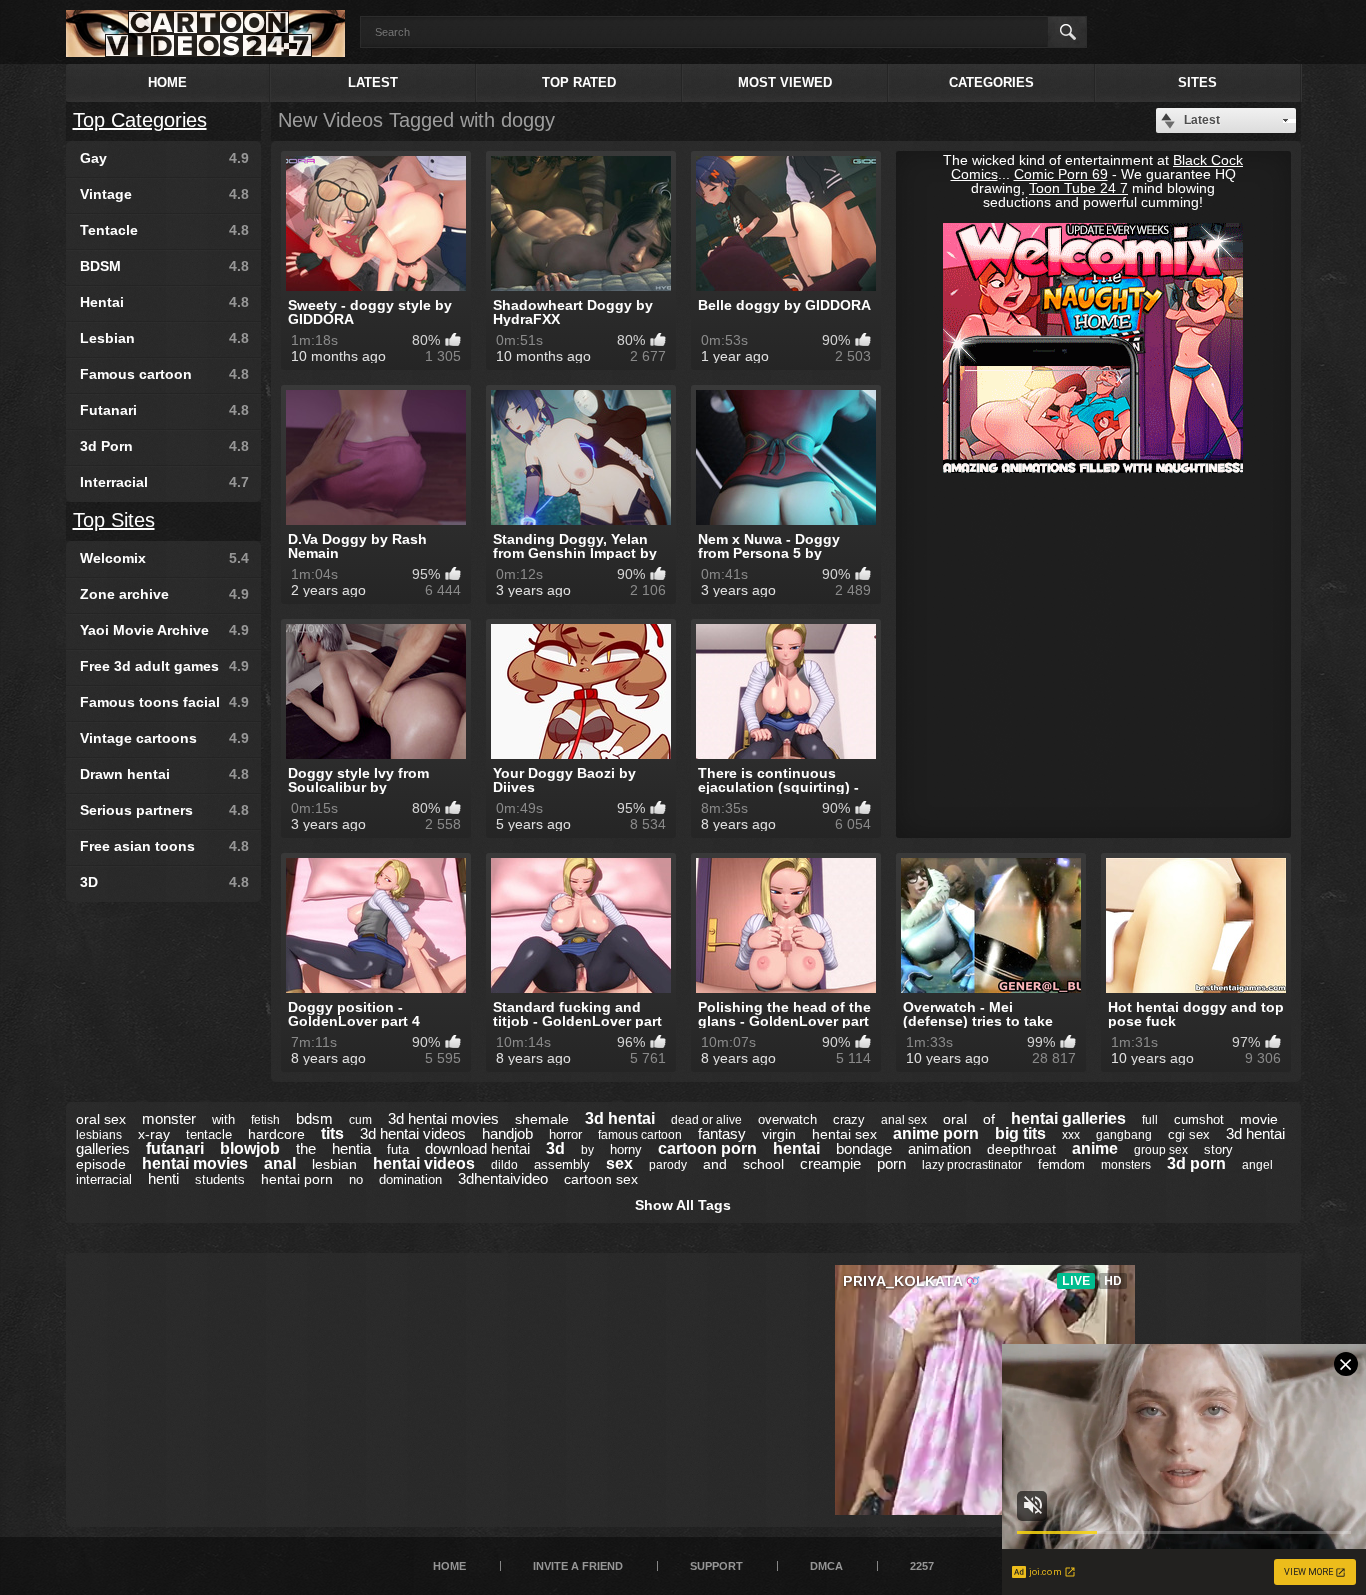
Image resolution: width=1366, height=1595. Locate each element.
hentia (351, 1148)
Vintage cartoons (164, 738)
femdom (1061, 1164)
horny (626, 1149)
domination (410, 1179)
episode (101, 1164)
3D (164, 882)
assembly (562, 1164)
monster (169, 1118)
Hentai (164, 302)
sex (619, 1163)
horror (565, 1134)
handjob (507, 1133)
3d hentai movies (443, 1118)
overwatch (787, 1119)
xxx (1071, 1135)
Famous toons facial (164, 702)
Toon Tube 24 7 (1078, 188)
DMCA (826, 1566)
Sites (1197, 82)
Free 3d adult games (164, 666)
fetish (265, 1120)
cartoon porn (707, 1148)
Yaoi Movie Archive (164, 630)
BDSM (164, 266)
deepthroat (1021, 1149)
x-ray (154, 1134)
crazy (849, 1119)
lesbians (99, 1135)
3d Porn (164, 446)
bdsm (314, 1118)
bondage (864, 1148)
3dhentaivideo (503, 1178)
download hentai (477, 1148)
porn (891, 1163)
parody (668, 1165)
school (763, 1164)
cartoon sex (601, 1179)
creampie (830, 1163)
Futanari (164, 410)
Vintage (164, 194)
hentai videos (424, 1163)
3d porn (1196, 1163)
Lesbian (164, 338)
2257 (922, 1566)
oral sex (101, 1119)
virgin (779, 1134)
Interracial (164, 482)
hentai (796, 1148)
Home (167, 82)
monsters (1126, 1165)
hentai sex (844, 1134)
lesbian (334, 1164)
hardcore (276, 1134)
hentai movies (195, 1163)
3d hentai (620, 1118)
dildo (504, 1165)
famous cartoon (640, 1135)
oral (955, 1119)
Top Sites (114, 520)
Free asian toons (164, 846)
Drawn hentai (164, 774)
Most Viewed (785, 82)
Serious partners (164, 810)
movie (1259, 1119)
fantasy (722, 1133)
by (587, 1150)
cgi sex (1189, 1134)
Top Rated (579, 82)
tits (332, 1133)
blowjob (250, 1148)
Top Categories (140, 120)
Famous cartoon (164, 374)
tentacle (209, 1134)
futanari (175, 1148)
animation (939, 1148)
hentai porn (297, 1179)
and (715, 1164)
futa (398, 1149)
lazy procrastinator (972, 1165)
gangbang (1124, 1135)
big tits (1020, 1133)
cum (360, 1120)
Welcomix (164, 558)
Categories (991, 82)
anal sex (904, 1120)
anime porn (936, 1133)
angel (1257, 1165)
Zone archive (164, 594)
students (220, 1179)
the (306, 1148)
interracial (104, 1179)
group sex (1161, 1150)
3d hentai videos (413, 1133)
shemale (542, 1119)
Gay (164, 158)
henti (163, 1178)
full (1150, 1120)
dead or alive (706, 1120)
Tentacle (164, 230)
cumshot (1199, 1119)
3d (555, 1148)
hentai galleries (1068, 1118)
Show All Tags (683, 1205)
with (223, 1119)
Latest (373, 82)
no (356, 1179)
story (1218, 1149)
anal (280, 1163)
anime (1095, 1148)
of (989, 1119)
